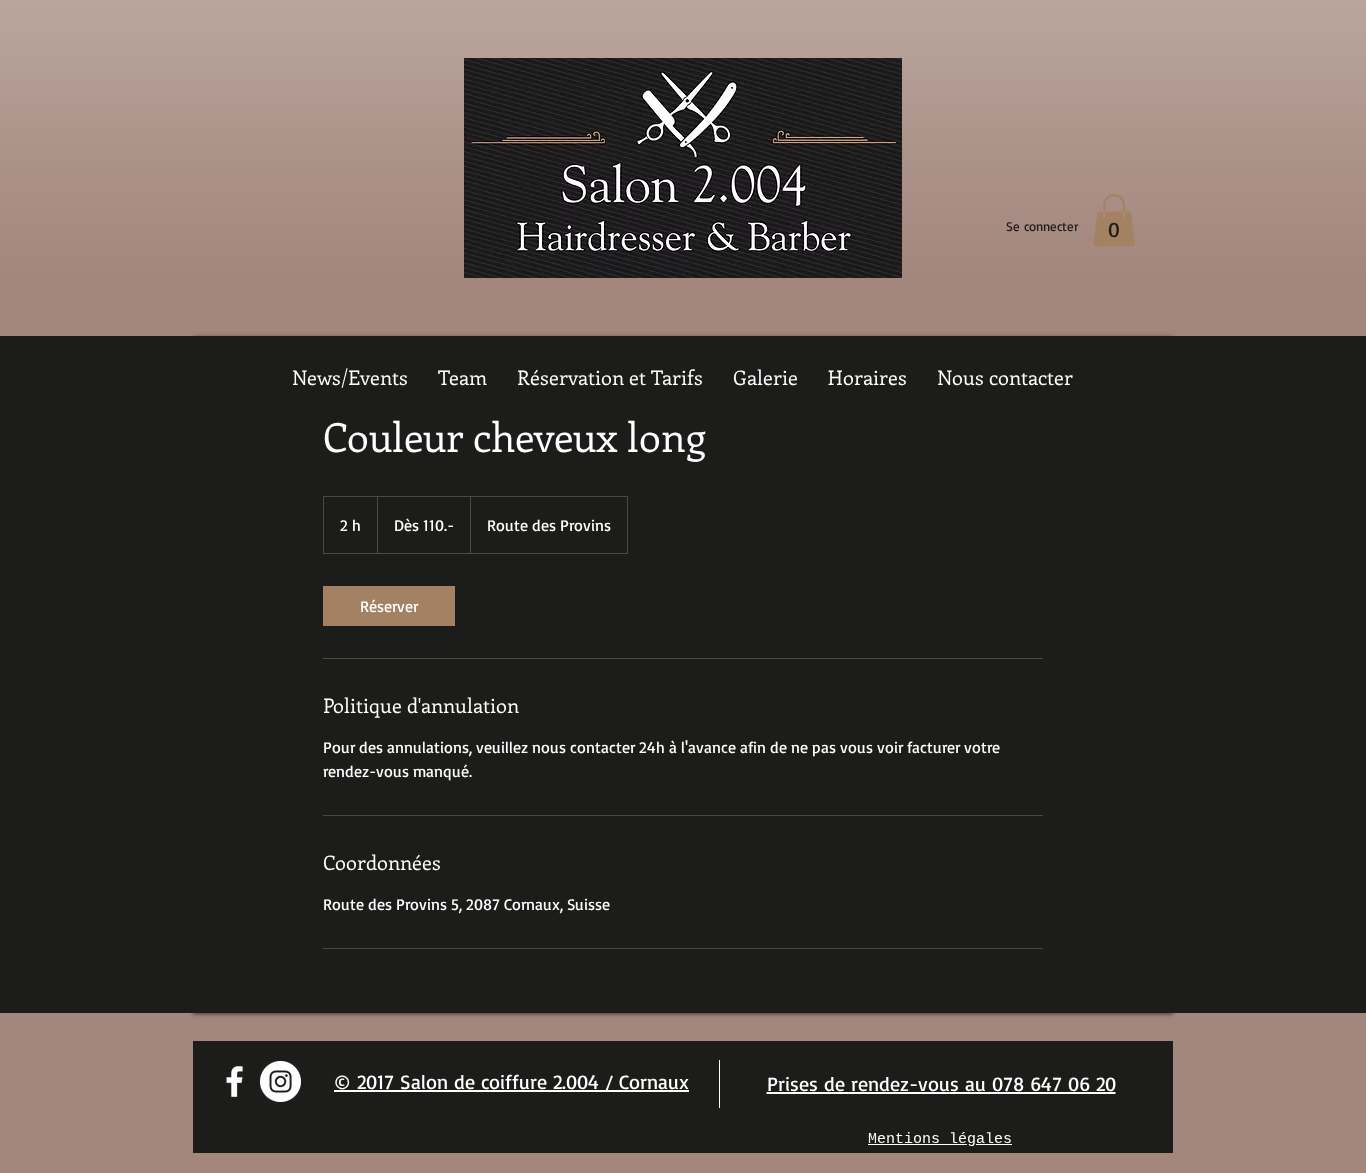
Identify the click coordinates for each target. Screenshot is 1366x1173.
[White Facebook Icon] (234, 1081)
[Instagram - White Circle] (280, 1081)
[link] (389, 606)
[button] (1114, 220)
